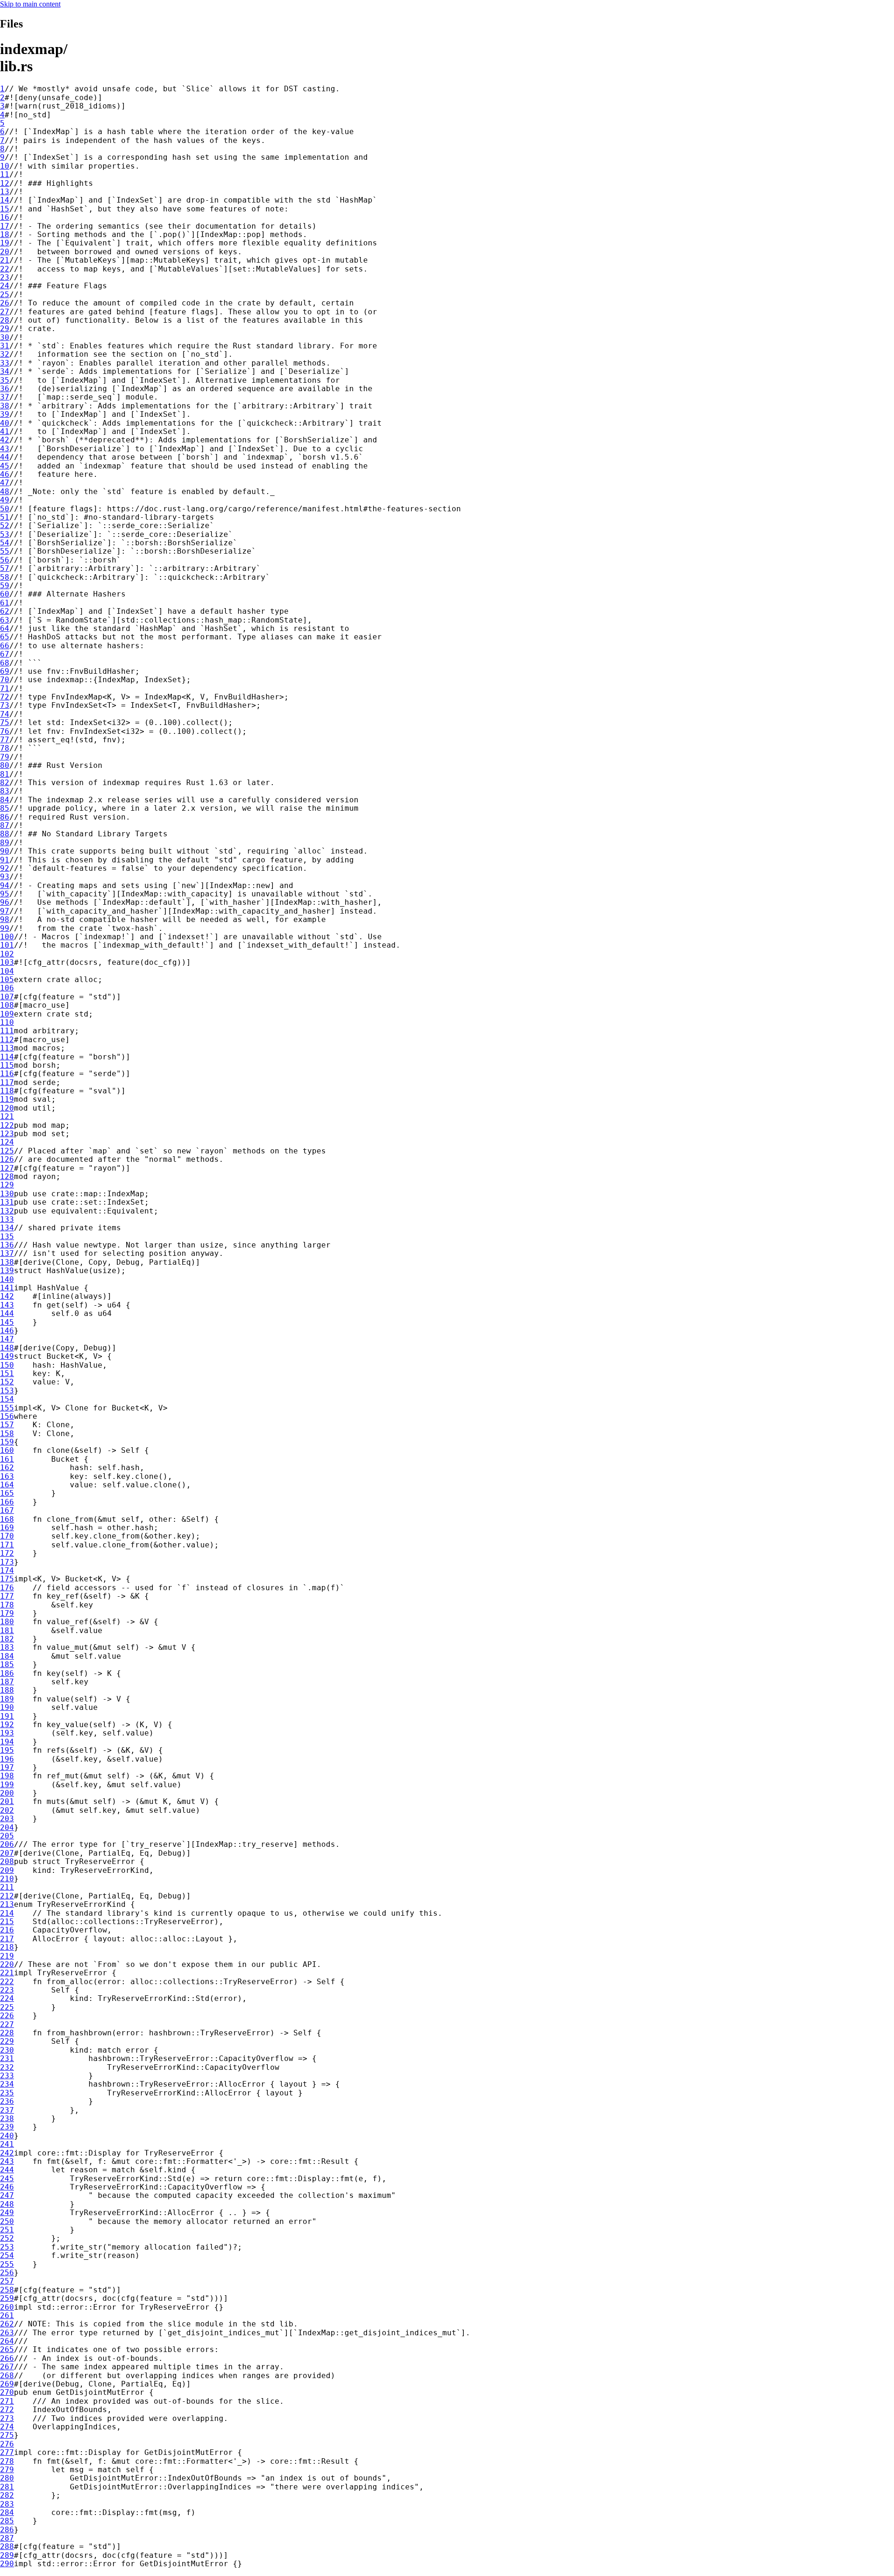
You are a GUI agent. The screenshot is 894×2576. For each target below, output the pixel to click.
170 (7, 1536)
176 (7, 1588)
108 (7, 1005)
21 (5, 260)
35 (5, 380)
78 (5, 748)
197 (7, 1767)
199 (7, 1785)
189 (7, 1699)
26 (5, 303)
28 (5, 320)
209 (7, 1870)
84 (5, 800)
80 (5, 765)
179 (7, 1613)
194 (7, 1742)
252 (7, 2238)
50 (5, 509)
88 (5, 834)
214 (7, 1913)
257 (7, 2281)
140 (7, 1279)
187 (7, 1682)
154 (7, 1399)
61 (5, 603)
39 (5, 414)
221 (7, 1973)
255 (7, 2264)
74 (5, 714)
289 (7, 2555)
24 (5, 286)
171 (7, 1545)
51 (5, 517)
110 (7, 1022)
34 (5, 371)
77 (5, 740)
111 (7, 1031)
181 (7, 1630)
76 (5, 731)
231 (7, 2058)
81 (5, 774)
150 (7, 1365)
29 (5, 329)
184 (7, 1656)
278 (7, 2461)
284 (7, 2512)
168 (7, 1519)
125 (7, 1151)
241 (7, 2144)
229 (7, 2041)
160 (7, 1450)
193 (7, 1733)
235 (7, 2093)
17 (5, 226)
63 (5, 620)
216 (7, 1930)
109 (7, 1014)
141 (7, 1288)
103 (7, 962)
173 (7, 1562)
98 (5, 919)
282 (7, 2495)
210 (7, 1879)
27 (5, 312)
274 (7, 2427)
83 (5, 791)
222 (7, 1982)
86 (5, 817)
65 (5, 637)
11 (5, 174)
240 (7, 2136)
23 (5, 277)
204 (7, 1827)
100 (7, 937)
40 (5, 423)
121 (7, 1116)
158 (7, 1434)
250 (7, 2221)
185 (7, 1664)
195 (7, 1750)
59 (5, 586)
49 (5, 500)
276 (7, 2444)
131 (7, 1202)
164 (7, 1485)
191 (7, 1716)
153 (7, 1391)
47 (5, 483)
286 (7, 2530)
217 (7, 1939)
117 (7, 1082)
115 (7, 1065)
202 (7, 1810)
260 (7, 2307)
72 (5, 697)
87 (5, 825)
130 (7, 1194)
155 (7, 1408)
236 (7, 2101)
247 (7, 2195)
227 (7, 2024)
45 (5, 466)
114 (7, 1057)
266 (7, 2358)
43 (5, 449)
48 (5, 491)
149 (7, 1356)
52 (5, 525)
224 (7, 1998)
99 (5, 928)
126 (7, 1159)
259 (7, 2298)
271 (7, 2401)
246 (7, 2187)
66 (5, 646)
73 (5, 705)
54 (5, 543)
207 (7, 1853)
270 (7, 2392)
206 (7, 1844)
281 (7, 2487)
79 (5, 757)
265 (7, 2349)
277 (7, 2452)
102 (7, 954)
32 (5, 354)
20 (5, 252)
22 (5, 269)
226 (7, 2016)
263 (7, 2333)
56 (5, 560)
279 (7, 2470)
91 (5, 860)
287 (7, 2538)
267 (7, 2367)
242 (7, 2153)
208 (7, 1861)
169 (7, 1528)
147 (7, 1339)
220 (7, 1964)
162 (7, 1468)
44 (5, 457)
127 (7, 1168)
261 (7, 2315)
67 (5, 654)
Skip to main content (30, 4)
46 (5, 474)
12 (5, 183)
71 (5, 688)
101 (7, 945)
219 (7, 1956)
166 (7, 1502)
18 (5, 234)
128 (7, 1176)
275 (7, 2435)
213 (7, 1904)
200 (7, 1793)
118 (7, 1091)
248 (7, 2204)
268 (7, 2376)
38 (5, 406)
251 (7, 2230)
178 (7, 1605)
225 (7, 2007)
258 (7, 2290)
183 (7, 1647)
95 (5, 894)
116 (7, 1074)
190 (7, 1707)
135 (7, 1237)
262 (7, 2324)
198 (7, 1776)
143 (7, 1305)
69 (5, 671)
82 (5, 783)
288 (7, 2546)
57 (5, 568)
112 (7, 1040)
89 (5, 843)
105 (7, 980)
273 (7, 2418)
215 (7, 1922)
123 (7, 1134)
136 (7, 1245)
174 (7, 1570)
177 (7, 1596)
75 (5, 722)
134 (7, 1228)
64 (5, 628)
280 (7, 2478)
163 (7, 1476)
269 (7, 2384)
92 (5, 868)
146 (7, 1331)
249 (7, 2213)
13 (5, 192)
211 (7, 1887)
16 (5, 217)
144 (7, 1313)
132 (7, 1211)
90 (5, 851)
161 (7, 1459)
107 (7, 997)
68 (5, 663)
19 (5, 243)
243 (7, 2161)
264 (7, 2341)
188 (7, 1690)
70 (5, 680)
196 (7, 1759)
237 (7, 2110)
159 (7, 1442)
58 (5, 577)
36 (5, 389)
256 (7, 2273)
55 (5, 551)
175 (7, 1579)
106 (7, 988)
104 (7, 971)
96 (5, 902)
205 (7, 1836)
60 (5, 594)
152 (7, 1382)
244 (7, 2170)
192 (7, 1725)
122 (7, 1125)
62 (5, 611)
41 (5, 431)
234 (7, 2084)
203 (7, 1819)
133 (7, 1219)
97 (5, 911)
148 (7, 1348)
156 (7, 1416)
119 (7, 1099)
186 (7, 1673)
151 (7, 1373)
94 (5, 885)
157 (7, 1425)
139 (7, 1271)
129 (7, 1185)
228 (7, 2033)
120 (7, 1108)
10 (5, 166)
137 (7, 1253)
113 (7, 1048)
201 (7, 1801)
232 (7, 2067)
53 (5, 534)
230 (7, 2050)
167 (7, 1510)
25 (5, 295)
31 (5, 346)
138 (7, 1262)
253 (7, 2247)
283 (7, 2504)
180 (7, 1622)
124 (7, 1142)
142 (7, 1296)
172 (7, 1553)
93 (5, 877)
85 (5, 808)
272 (7, 2410)
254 (7, 2255)
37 (5, 397)
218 (7, 1947)
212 (7, 1896)
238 (7, 2118)
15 (5, 209)
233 (7, 2076)
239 (7, 2127)
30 (5, 337)
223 (7, 1990)
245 (7, 2179)
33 (5, 363)
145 (7, 1322)
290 (7, 2564)
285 (7, 2521)
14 (5, 200)
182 (7, 1639)
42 (5, 440)
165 (7, 1493)
